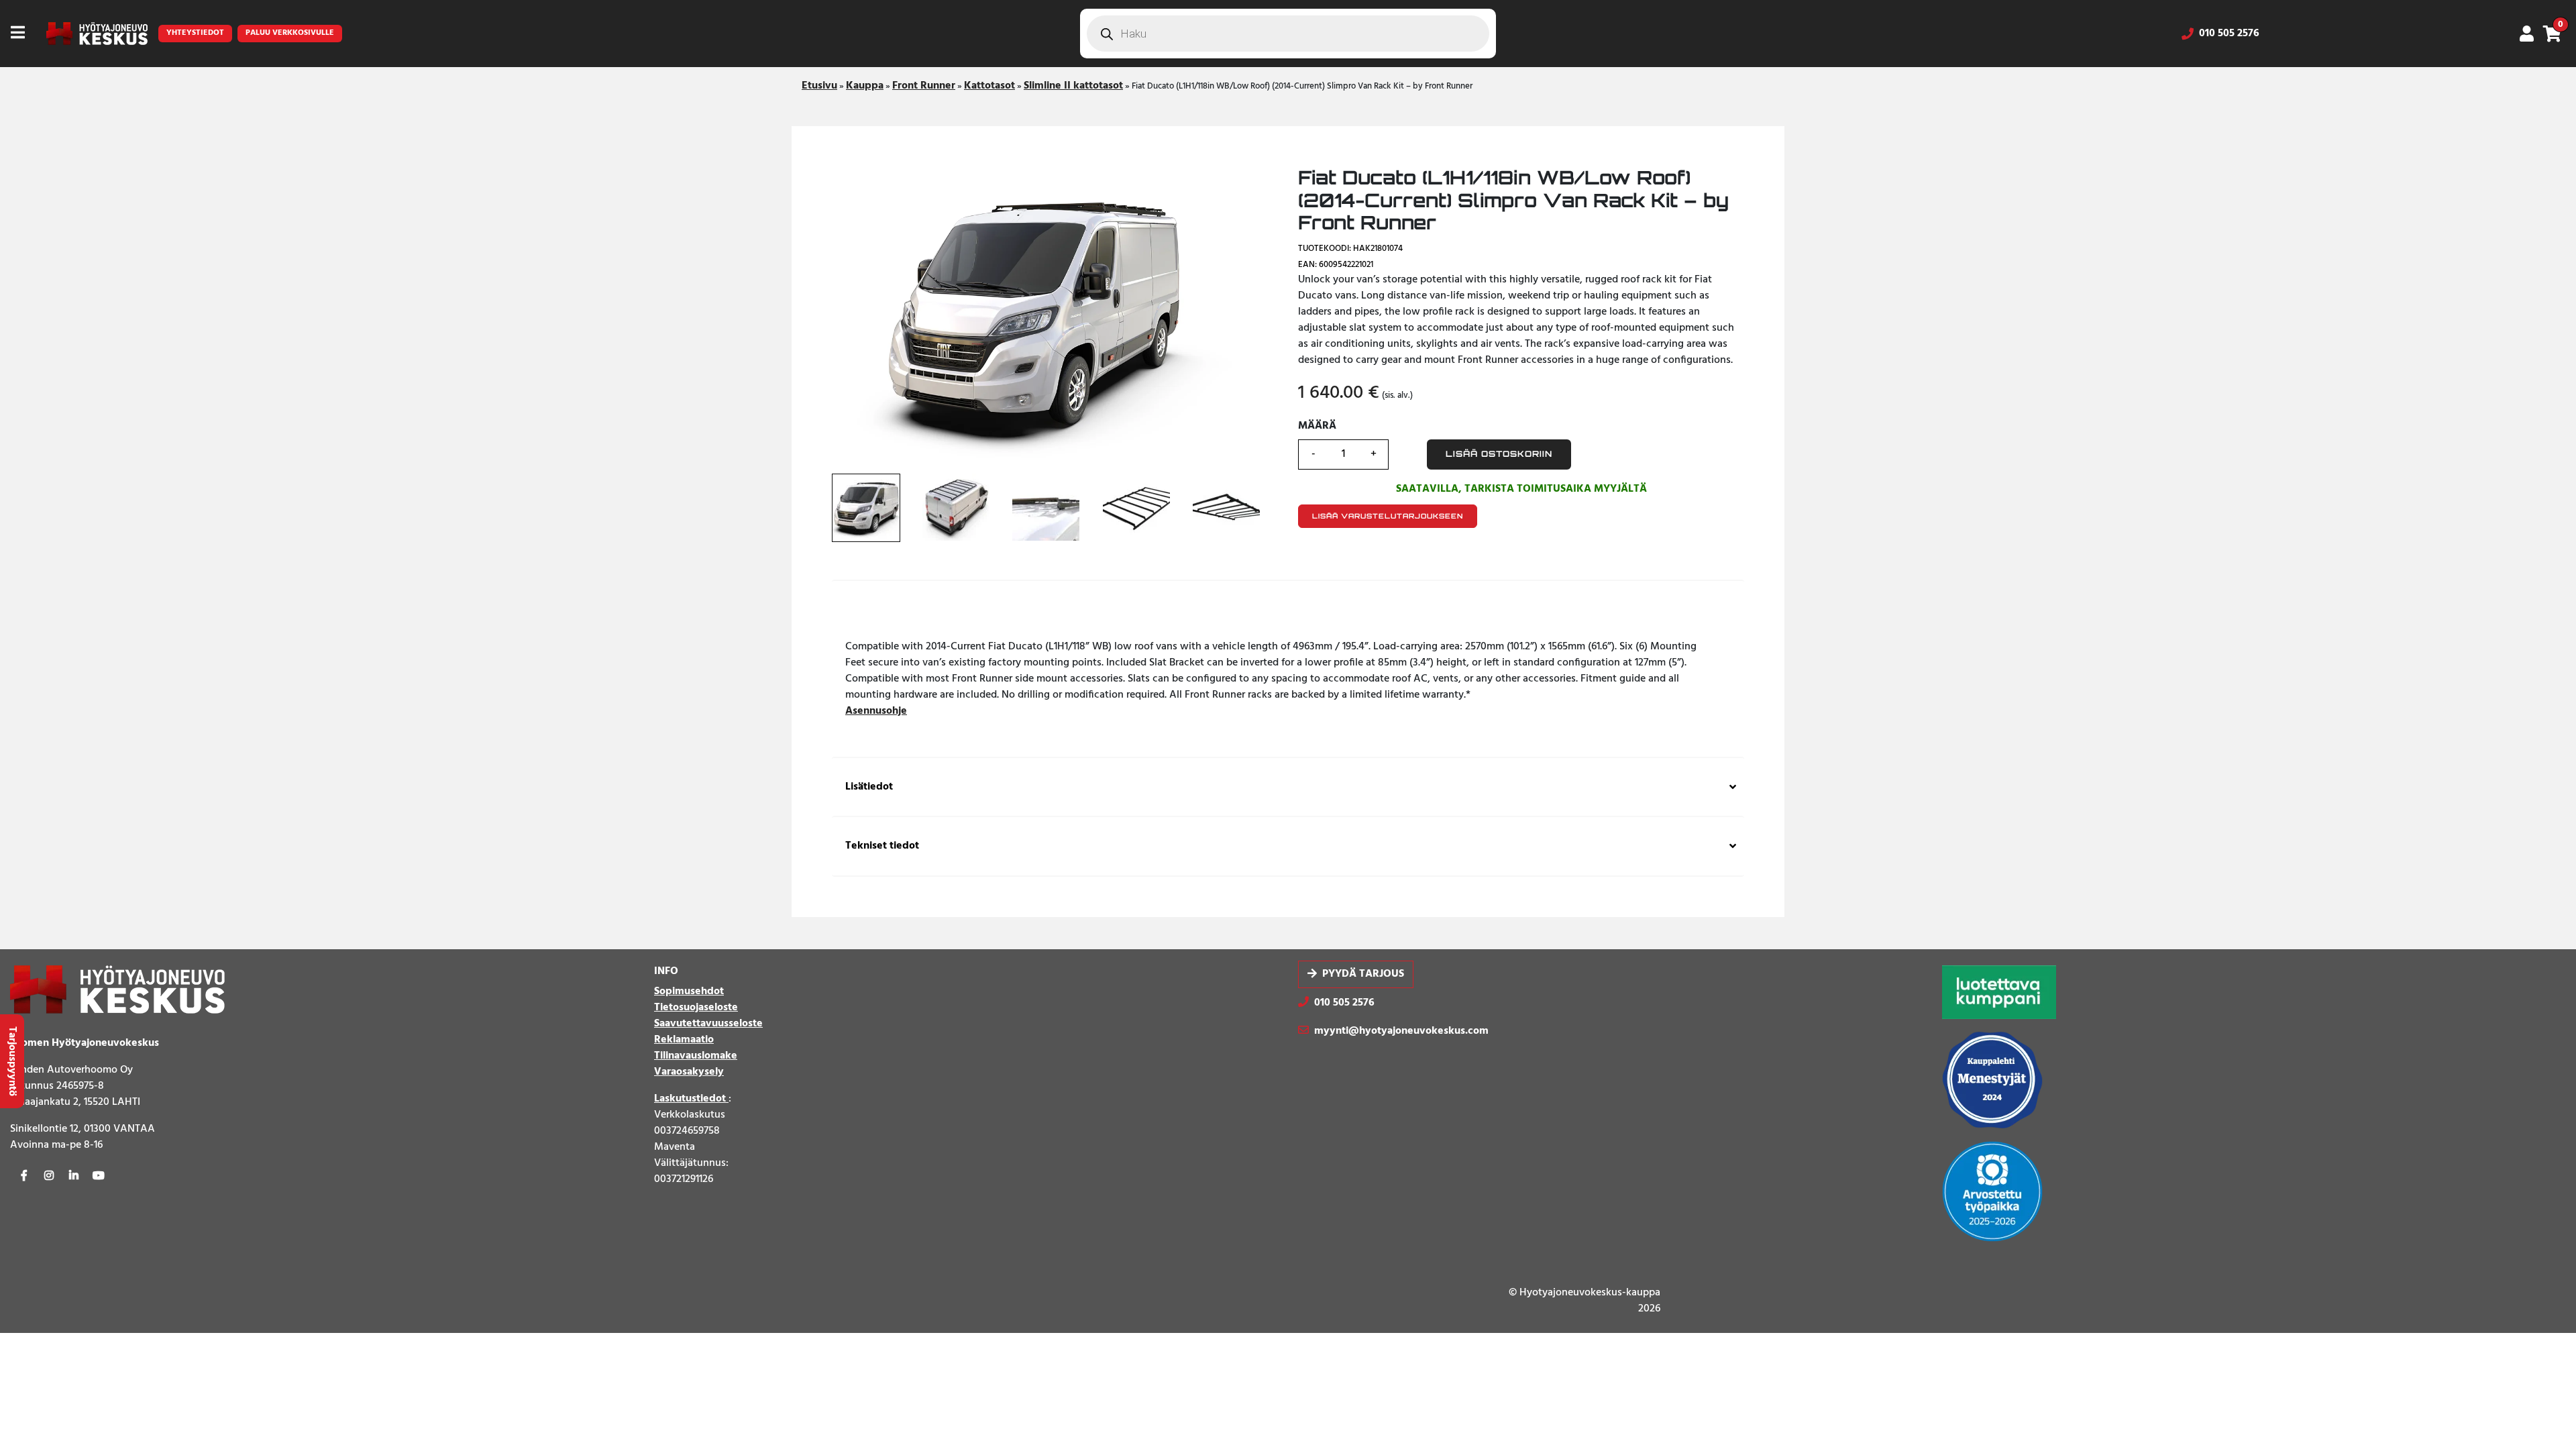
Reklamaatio (684, 1040)
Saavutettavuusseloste (708, 1024)
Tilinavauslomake (696, 1056)
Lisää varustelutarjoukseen (1388, 516)
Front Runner (924, 86)
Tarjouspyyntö (12, 1061)
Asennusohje (876, 711)
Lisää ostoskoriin (1499, 454)
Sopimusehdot (689, 991)
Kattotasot (989, 86)
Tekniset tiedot (882, 846)
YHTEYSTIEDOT (195, 33)
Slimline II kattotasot (1073, 86)
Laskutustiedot (691, 1099)
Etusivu (819, 86)
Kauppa (865, 86)
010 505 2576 (2229, 34)
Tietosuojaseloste (696, 1008)
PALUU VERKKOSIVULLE (290, 33)
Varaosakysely (689, 1072)
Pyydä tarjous (1363, 975)
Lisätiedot (869, 787)
